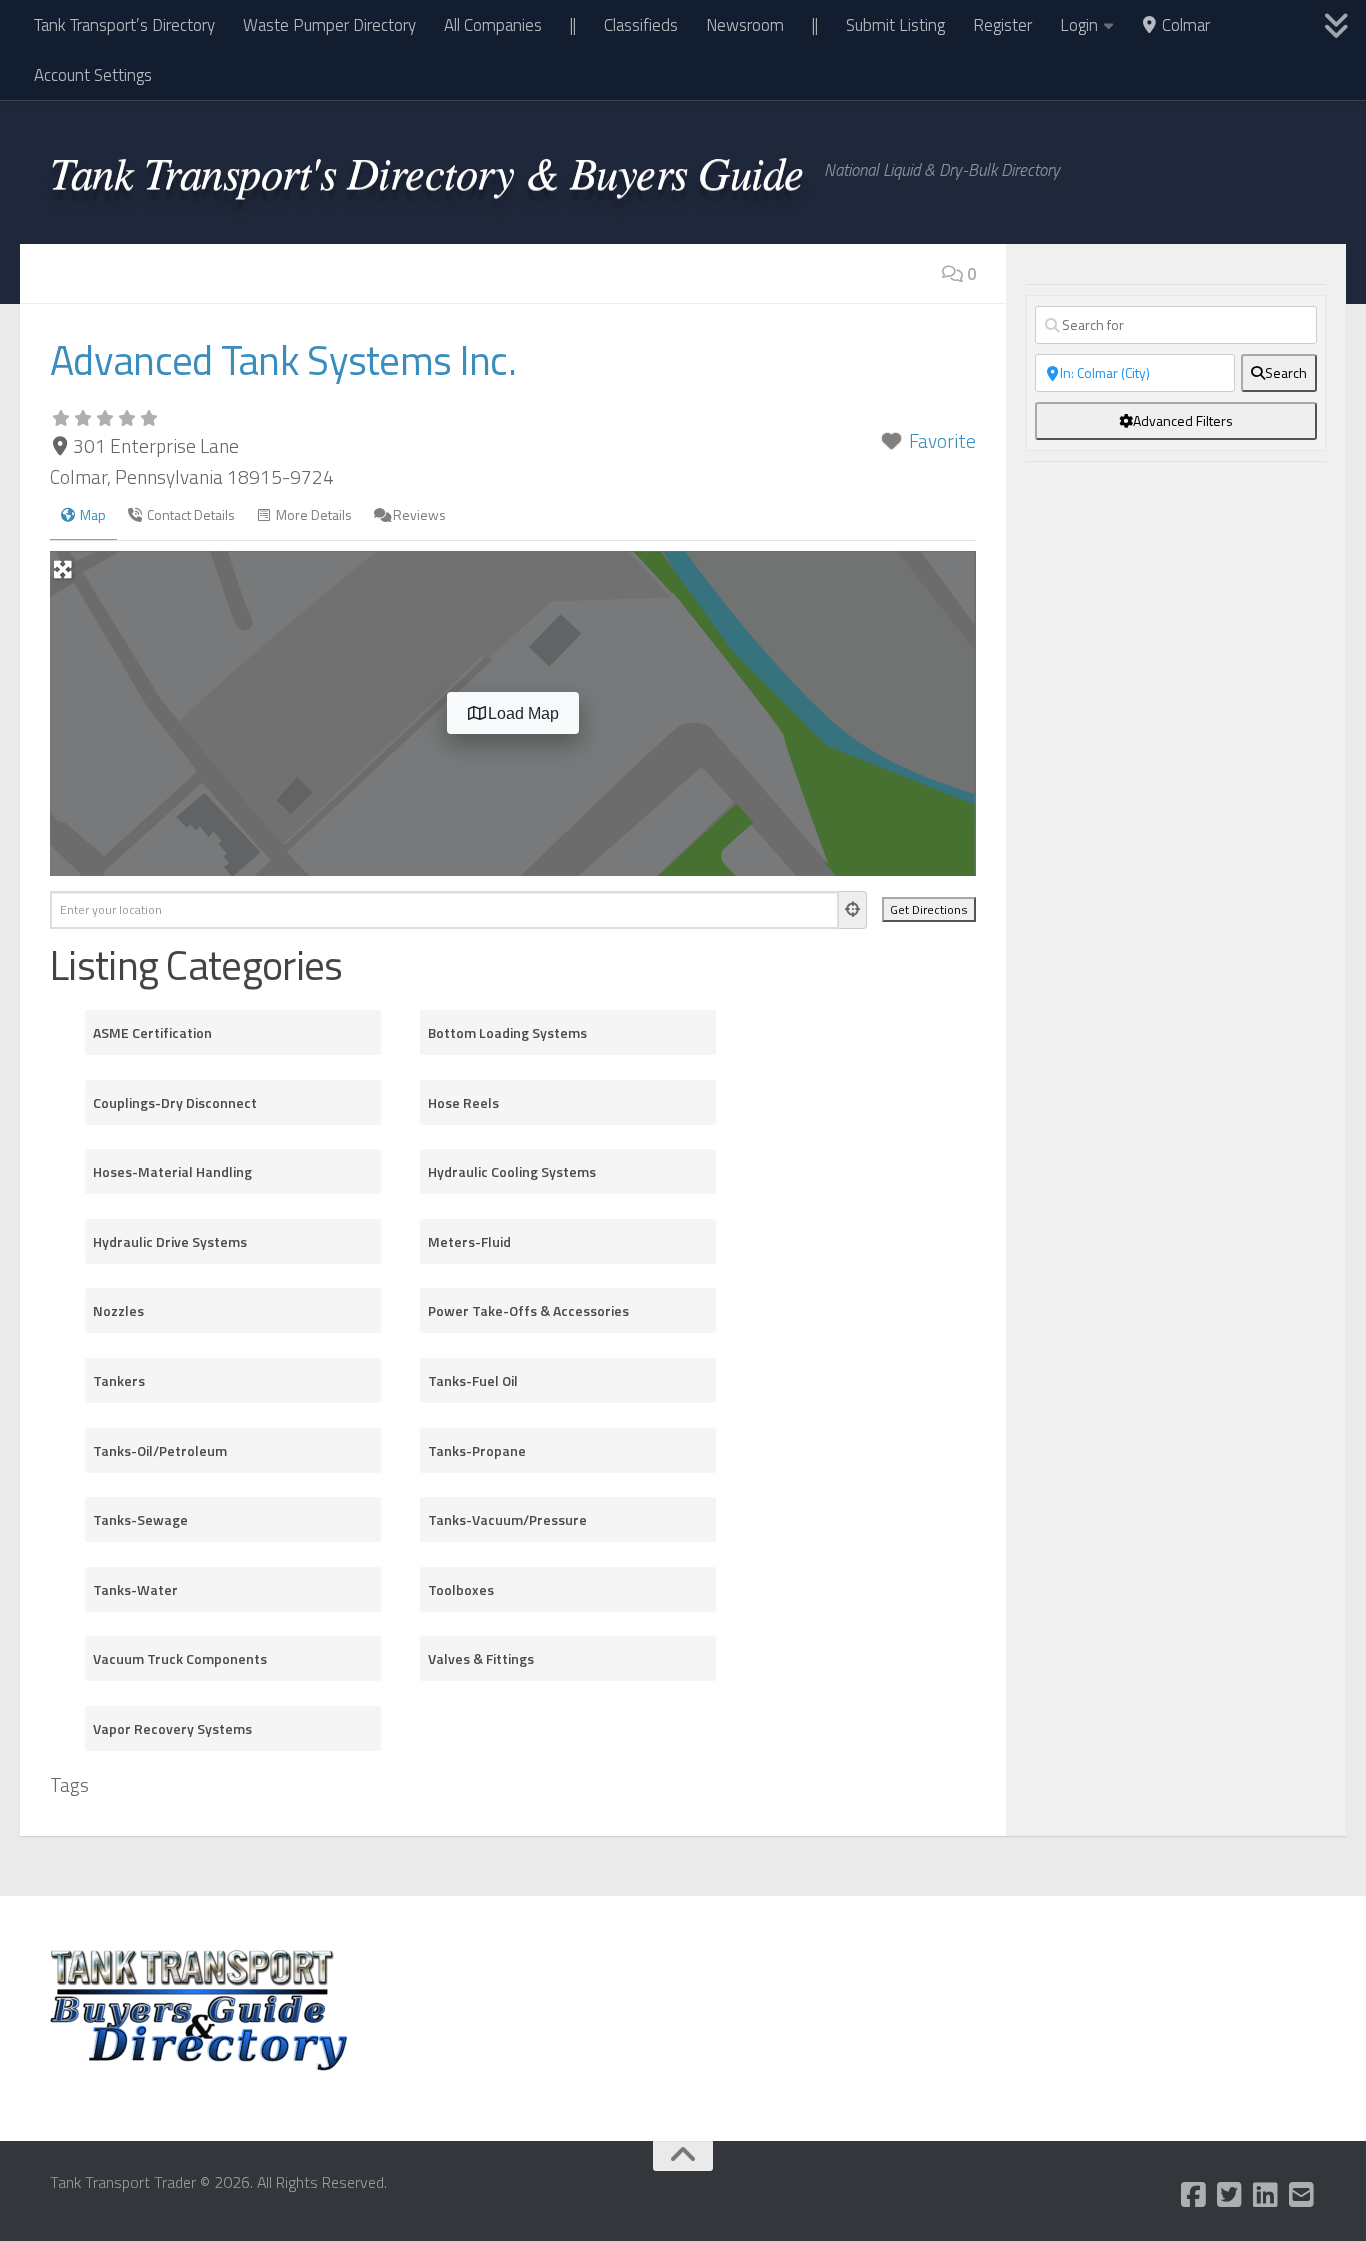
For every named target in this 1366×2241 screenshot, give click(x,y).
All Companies (493, 25)
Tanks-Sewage (140, 1519)
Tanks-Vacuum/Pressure (507, 1519)
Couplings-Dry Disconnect (175, 1102)
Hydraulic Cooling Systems (512, 1171)
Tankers (119, 1380)
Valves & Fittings (481, 1658)
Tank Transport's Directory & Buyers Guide (427, 171)
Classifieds (641, 25)
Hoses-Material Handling (172, 1171)
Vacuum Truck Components (180, 1658)
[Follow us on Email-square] (1302, 2195)
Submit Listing (895, 25)
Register (1002, 25)
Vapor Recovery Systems (172, 1728)
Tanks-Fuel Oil (473, 1380)
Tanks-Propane (477, 1450)
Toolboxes (461, 1589)
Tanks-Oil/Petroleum (160, 1450)
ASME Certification (152, 1032)
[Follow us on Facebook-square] (1194, 2195)
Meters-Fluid (469, 1241)
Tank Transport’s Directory (124, 25)
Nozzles (118, 1310)
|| (573, 25)
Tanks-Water (135, 1589)
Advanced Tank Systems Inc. (283, 360)
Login (1079, 25)
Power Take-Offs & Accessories (528, 1310)
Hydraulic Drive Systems (170, 1241)
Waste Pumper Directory (329, 25)
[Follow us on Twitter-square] (1230, 2195)
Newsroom (745, 25)
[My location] (853, 910)
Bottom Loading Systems (507, 1032)
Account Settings (93, 75)
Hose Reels (463, 1102)
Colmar (1184, 25)
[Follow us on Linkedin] (1266, 2195)
